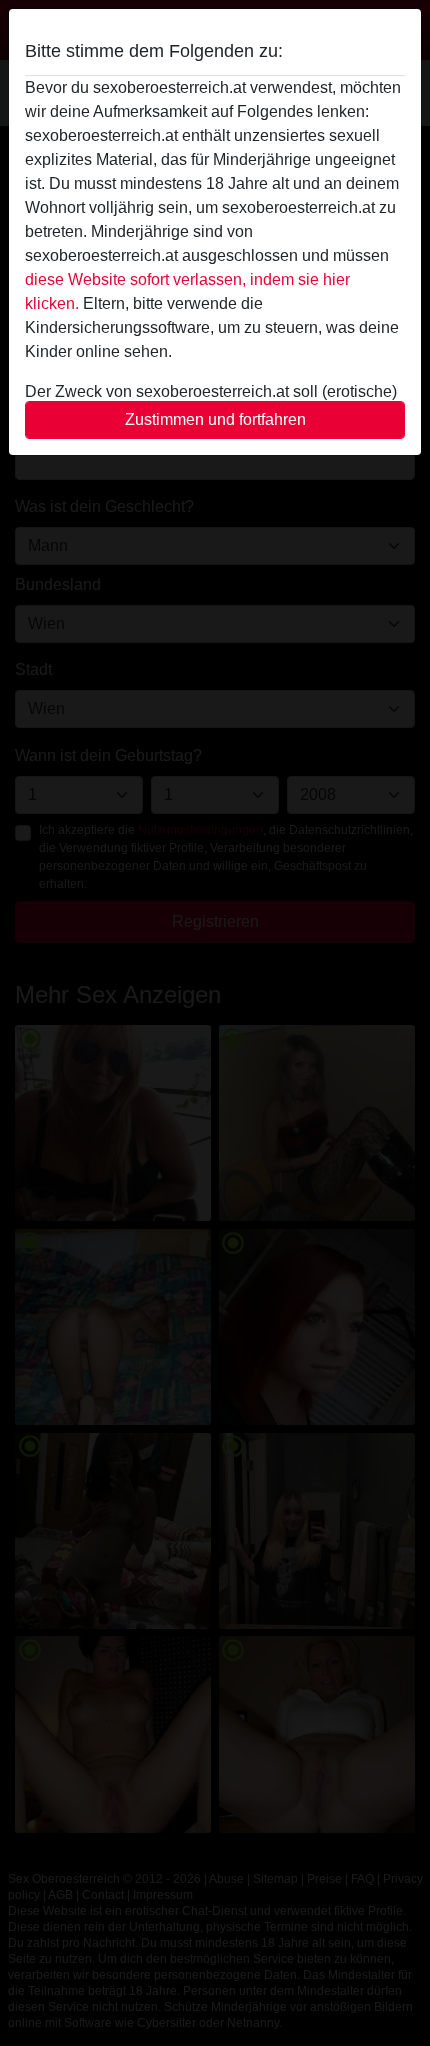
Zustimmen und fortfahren (215, 419)
